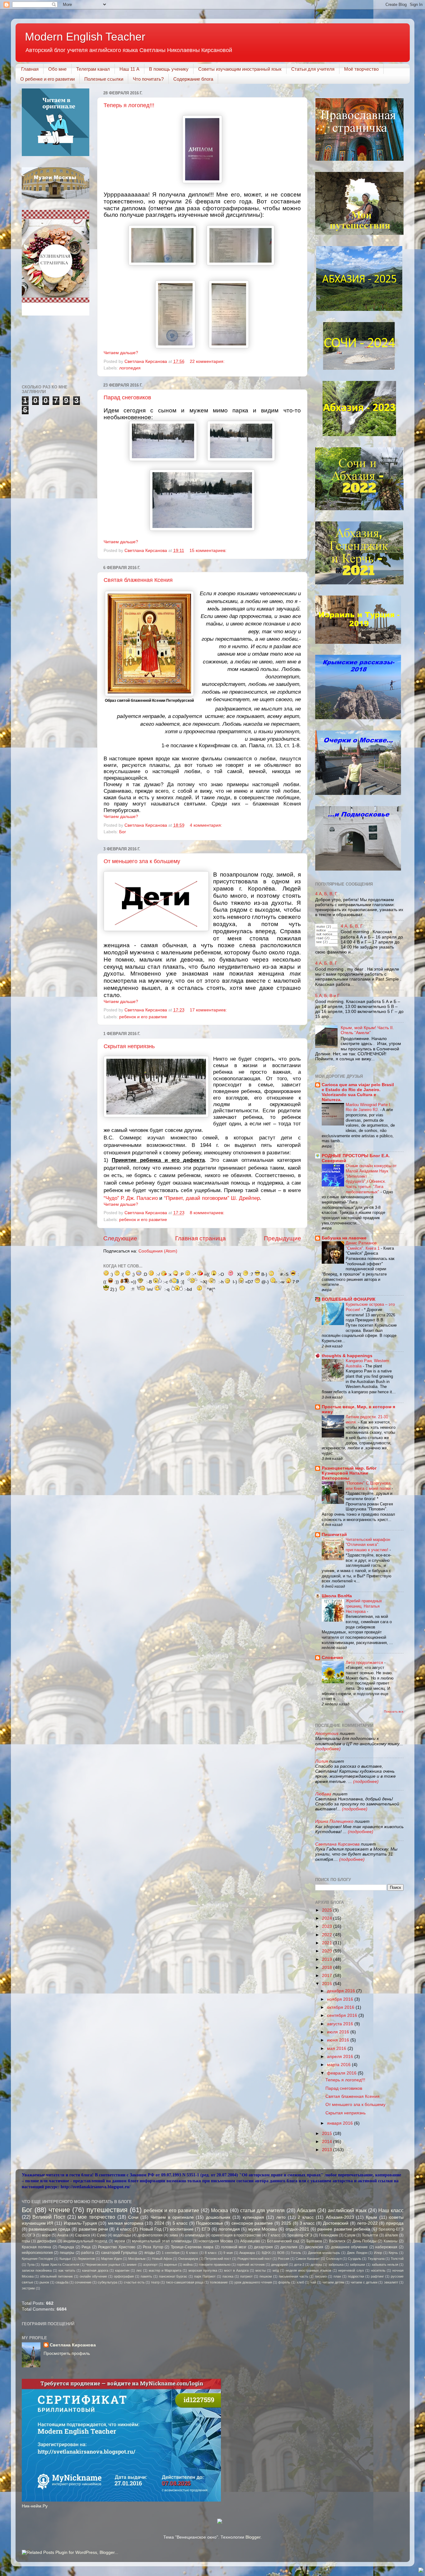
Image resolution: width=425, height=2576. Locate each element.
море (46, 2235)
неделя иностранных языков (308, 2270)
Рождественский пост (255, 2259)
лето (281, 2217)
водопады (122, 2235)
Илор (378, 2253)
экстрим (28, 2288)
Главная (30, 69)
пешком (266, 2276)
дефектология (150, 2235)
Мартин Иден (112, 2259)
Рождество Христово (117, 2247)
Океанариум (188, 2259)
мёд (276, 2270)
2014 (328, 2142)
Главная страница (201, 1238)
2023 (328, 1926)
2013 (328, 2150)
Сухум (350, 2235)
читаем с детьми (364, 2282)
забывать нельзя (385, 2265)
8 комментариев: (208, 1213)
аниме (132, 2265)
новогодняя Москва (216, 2241)
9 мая (228, 2253)
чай (313, 2282)
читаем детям (333, 2282)
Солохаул (334, 2259)
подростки (356, 2276)
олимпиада (195, 2235)
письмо (321, 2276)
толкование (219, 2282)
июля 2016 (339, 2032)
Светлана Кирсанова (337, 1844)
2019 (328, 1959)
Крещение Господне (37, 2259)
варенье (170, 2265)
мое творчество (96, 2217)
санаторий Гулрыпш (119, 2253)
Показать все (394, 1711)
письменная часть (294, 2276)
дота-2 (299, 2265)
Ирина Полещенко (334, 1821)
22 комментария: (208, 361)
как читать (67, 2270)
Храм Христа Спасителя (60, 2265)
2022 (328, 1935)
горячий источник (251, 2265)
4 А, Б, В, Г (326, 894)
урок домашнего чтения (253, 2282)
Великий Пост (49, 2217)
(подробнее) (328, 1749)
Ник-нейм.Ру (35, 2506)
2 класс (306, 2217)
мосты (261, 2270)
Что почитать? (148, 79)
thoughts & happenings (347, 1356)
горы (26, 2241)
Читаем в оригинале (172, 2217)
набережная (386, 2247)
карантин (122, 2270)
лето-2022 (367, 2223)
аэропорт (150, 2265)
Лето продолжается (365, 1663)
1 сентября (171, 2253)
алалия (391, 2235)
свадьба (62, 2282)
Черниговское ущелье (103, 2265)
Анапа (63, 2235)
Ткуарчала (376, 2259)
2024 (328, 1918)
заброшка (336, 2265)
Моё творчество (361, 69)
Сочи (133, 2217)
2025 (328, 1910)
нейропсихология (37, 2253)
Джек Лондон (357, 2253)
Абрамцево (250, 2241)
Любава (324, 1794)
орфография (124, 2276)
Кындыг (65, 2259)
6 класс (192, 2253)
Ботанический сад (283, 2241)
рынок (44, 2282)
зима (174, 2235)
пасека (228, 2276)
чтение (59, 2210)
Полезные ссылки (104, 79)
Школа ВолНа (337, 1596)
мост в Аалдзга (236, 2270)
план (337, 2276)
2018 (328, 1968)
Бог (123, 832)
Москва (220, 2210)
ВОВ (281, 2253)
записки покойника (37, 2270)
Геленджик (328, 2235)
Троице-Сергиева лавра (192, 2247)
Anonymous (327, 1734)
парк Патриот (205, 2276)
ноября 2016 (341, 1999)
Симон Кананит (308, 2259)
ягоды (150, 2253)
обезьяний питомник (56, 2276)
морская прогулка (203, 2270)
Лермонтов (86, 2259)
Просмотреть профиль (67, 2353)
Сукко (102, 2235)
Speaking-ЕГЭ (391, 2229)
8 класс (211, 2253)
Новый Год (151, 2229)
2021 (328, 1943)
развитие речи (93, 2229)
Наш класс (391, 2210)
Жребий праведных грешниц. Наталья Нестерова (364, 1606)
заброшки (357, 2265)
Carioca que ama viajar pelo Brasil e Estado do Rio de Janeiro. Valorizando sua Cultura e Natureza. (358, 1092)
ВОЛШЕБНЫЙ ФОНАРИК (349, 1299)
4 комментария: (207, 825)
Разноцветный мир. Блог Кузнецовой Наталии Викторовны (349, 1473)
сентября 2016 (343, 2015)
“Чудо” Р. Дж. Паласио (131, 1198)
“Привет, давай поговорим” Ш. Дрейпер (212, 1198)
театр (155, 2282)
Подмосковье (210, 2223)
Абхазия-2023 (340, 2217)
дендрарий (279, 2265)
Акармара (247, 2253)
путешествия (107, 2210)
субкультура (107, 2282)
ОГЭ (31, 2235)
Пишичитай (334, 1535)
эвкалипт (391, 2282)
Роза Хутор (153, 2247)
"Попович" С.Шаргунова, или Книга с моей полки (369, 1486)
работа (88, 2253)
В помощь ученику (169, 69)
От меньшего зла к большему (142, 861)
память (146, 2276)
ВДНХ (266, 2253)
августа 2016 (341, 2024)
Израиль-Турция (80, 2223)
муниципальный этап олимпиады (162, 2241)
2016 (328, 1984)
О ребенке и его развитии (47, 79)
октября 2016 (341, 2007)
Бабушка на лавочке (344, 1238)
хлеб (300, 2282)
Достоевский (336, 2223)
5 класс (180, 2223)
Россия (284, 2259)
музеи (120, 2241)
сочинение (83, 2282)
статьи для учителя (263, 2210)
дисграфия (47, 2241)
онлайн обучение (93, 2276)
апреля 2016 (341, 2057)
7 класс (274, 2235)
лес (139, 2270)
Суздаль (355, 2259)
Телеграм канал (93, 69)
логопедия (130, 368)
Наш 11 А (129, 69)
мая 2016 (337, 2048)
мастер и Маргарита (165, 2270)
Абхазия (306, 2210)
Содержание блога (193, 79)
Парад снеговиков (127, 397)
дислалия (289, 2247)
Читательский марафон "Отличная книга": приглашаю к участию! (368, 1545)
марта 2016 (339, 2065)
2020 (328, 1951)
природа (395, 2223)
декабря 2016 (342, 1991)
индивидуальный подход (86, 2241)
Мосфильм (137, 2259)
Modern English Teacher (85, 37)
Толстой (397, 2259)
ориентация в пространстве (236, 2235)
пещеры (67, 2253)
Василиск (337, 2241)
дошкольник (218, 2217)
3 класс (307, 2223)
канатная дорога (95, 2270)
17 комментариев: (209, 1010)
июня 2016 (339, 2040)
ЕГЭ (206, 2229)
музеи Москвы (263, 2229)
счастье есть (134, 2282)
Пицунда (66, 2247)
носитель (378, 2270)
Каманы (391, 2241)
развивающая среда (49, 2229)
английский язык (347, 2210)
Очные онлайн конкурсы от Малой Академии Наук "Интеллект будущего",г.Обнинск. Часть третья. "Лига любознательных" (371, 1179)
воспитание (182, 2229)
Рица (86, 2247)
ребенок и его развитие (143, 1017)
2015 (328, 2134)
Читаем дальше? (121, 353)
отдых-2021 (297, 2229)
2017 (328, 1976)
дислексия (314, 2247)
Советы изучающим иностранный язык (240, 69)
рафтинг (377, 2276)
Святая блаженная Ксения (138, 580)
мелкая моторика (126, 2223)
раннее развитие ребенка (344, 2229)
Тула (31, 2265)
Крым (371, 2217)
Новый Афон (162, 2259)
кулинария (253, 2217)
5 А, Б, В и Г (327, 996)
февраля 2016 (342, 2073)
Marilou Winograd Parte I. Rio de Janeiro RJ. (369, 1107)
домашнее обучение (350, 2247)
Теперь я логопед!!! (129, 105)
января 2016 (341, 2123)
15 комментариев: (209, 551)
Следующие (120, 1238)
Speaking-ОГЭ (300, 2235)
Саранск (82, 2235)
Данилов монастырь (324, 2253)
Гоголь (296, 2253)
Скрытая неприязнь (129, 1046)
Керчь (393, 2253)
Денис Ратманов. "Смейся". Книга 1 (363, 1246)
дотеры (316, 2265)
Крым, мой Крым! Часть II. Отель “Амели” (367, 1030)
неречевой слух (351, 2270)
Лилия (322, 1761)
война (188, 2265)
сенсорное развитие (252, 2223)
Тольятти (370, 2235)
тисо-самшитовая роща (185, 2282)
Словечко (332, 1658)
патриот (246, 2276)
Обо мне (57, 69)
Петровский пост (218, 2259)
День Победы (365, 2241)
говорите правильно (215, 2265)
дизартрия (263, 2247)
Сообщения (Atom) (158, 1251)
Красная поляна (37, 2247)
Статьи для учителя (313, 69)
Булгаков (314, 2241)
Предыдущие (283, 1238)
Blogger (253, 2537)
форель (284, 2282)
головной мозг (234, 2247)
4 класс (124, 2229)
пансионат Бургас (173, 2276)
